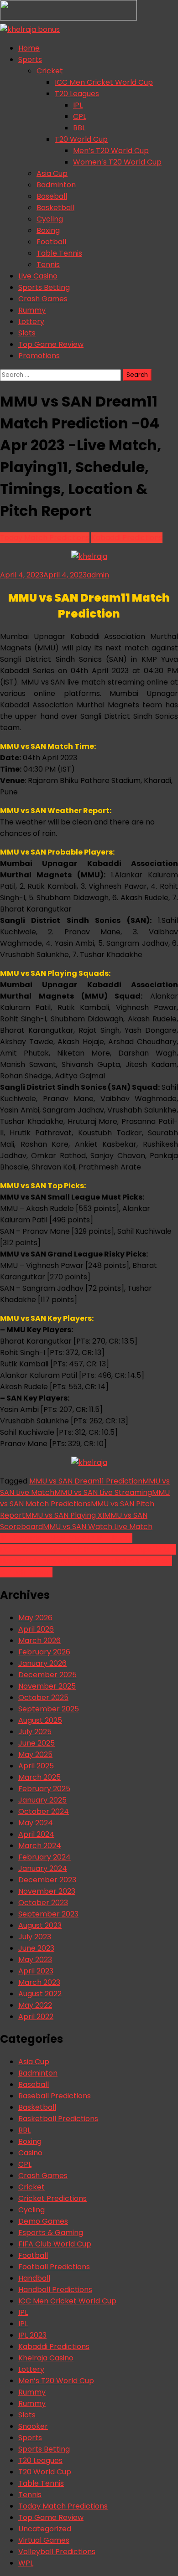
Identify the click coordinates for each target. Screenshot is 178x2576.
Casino (30, 2153)
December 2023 (47, 1880)
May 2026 (35, 1618)
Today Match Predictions (45, 538)
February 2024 (44, 1857)
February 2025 (44, 1789)
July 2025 (35, 1732)
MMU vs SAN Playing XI (65, 1515)
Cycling (50, 219)
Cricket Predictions (52, 2198)
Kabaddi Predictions (127, 538)
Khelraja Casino (46, 2358)
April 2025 (36, 1766)
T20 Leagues (77, 94)
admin (98, 575)
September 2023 (48, 1914)
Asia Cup (52, 173)
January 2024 (43, 1868)
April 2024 (36, 1834)
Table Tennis (59, 253)
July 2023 (35, 1937)
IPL (78, 105)
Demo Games (43, 2221)
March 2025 (39, 1777)
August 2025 (40, 1720)
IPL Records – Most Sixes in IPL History (66, 1538)
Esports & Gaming (51, 2233)
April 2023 (36, 1971)
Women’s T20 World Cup (117, 162)
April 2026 (36, 1629)
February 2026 (44, 1652)
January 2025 (42, 1800)
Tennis (48, 265)
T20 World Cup (81, 139)
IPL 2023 (32, 2335)
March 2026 (39, 1641)
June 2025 (37, 1743)
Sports (30, 59)
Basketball (55, 208)
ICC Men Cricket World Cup (104, 82)
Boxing (48, 230)
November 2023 (47, 1891)
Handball (34, 2278)
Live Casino (38, 276)
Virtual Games (44, 2540)
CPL (80, 116)
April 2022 (36, 2017)
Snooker (33, 2426)
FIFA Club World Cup (55, 2244)
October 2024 (44, 1811)
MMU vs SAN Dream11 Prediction (86, 1481)
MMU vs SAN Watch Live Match (98, 1527)
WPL (26, 2563)
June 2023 (36, 1948)
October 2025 (43, 1698)
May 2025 (35, 1754)
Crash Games (43, 299)
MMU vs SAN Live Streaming (103, 1492)
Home (29, 48)
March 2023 (39, 1982)
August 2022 (40, 1994)
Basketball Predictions (58, 2119)
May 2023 (35, 1960)
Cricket (50, 71)
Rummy (32, 310)
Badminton (56, 185)
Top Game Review (51, 344)
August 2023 (40, 1925)
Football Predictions (54, 2267)
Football (51, 242)
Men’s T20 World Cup (111, 151)
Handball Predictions (55, 2290)
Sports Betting (44, 287)
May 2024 (36, 1823)
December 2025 (47, 1675)
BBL (79, 128)
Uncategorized (45, 2529)
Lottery (31, 322)
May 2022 (35, 2005)
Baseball (52, 196)
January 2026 (42, 1663)
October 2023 (43, 1903)
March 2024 (40, 1846)
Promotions (39, 356)
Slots (27, 333)
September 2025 (49, 1709)
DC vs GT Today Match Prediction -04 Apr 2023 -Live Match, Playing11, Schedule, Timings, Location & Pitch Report (88, 1561)
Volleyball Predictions (57, 2552)
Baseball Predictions (55, 2096)
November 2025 (47, 1686)
